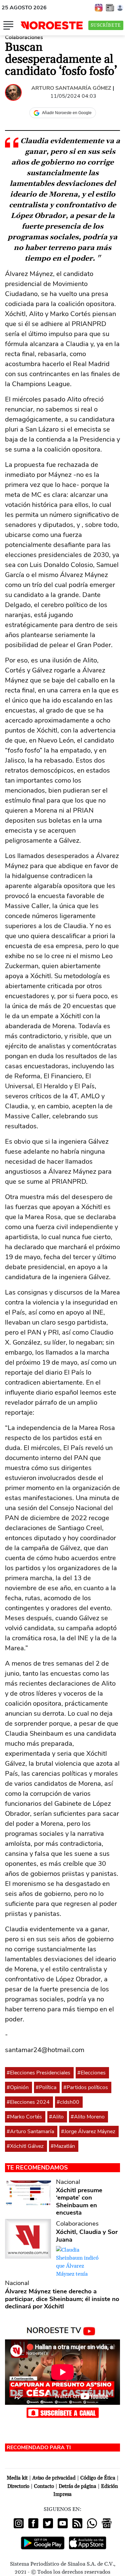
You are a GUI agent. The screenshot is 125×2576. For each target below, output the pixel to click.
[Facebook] (33, 2523)
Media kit (17, 2478)
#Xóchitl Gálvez (25, 2146)
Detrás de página (77, 2486)
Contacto (44, 2486)
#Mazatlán (63, 2146)
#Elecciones (91, 2073)
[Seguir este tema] (71, 2073)
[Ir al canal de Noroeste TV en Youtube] (62, 2330)
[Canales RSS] (77, 2523)
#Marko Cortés (24, 2117)
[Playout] (99, 7)
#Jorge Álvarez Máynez (88, 2131)
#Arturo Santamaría (30, 2131)
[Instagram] (19, 2523)
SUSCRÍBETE (106, 25)
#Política (46, 2087)
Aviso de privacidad (54, 2478)
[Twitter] (48, 2523)
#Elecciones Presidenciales (38, 2073)
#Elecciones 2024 (28, 2102)
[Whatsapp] (92, 2523)
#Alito (56, 2117)
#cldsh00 (68, 2102)
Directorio (18, 2486)
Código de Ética (98, 2478)
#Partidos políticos (86, 2087)
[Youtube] (63, 2523)
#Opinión (18, 2087)
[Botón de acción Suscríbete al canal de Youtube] (63, 2412)
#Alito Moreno (88, 2117)
